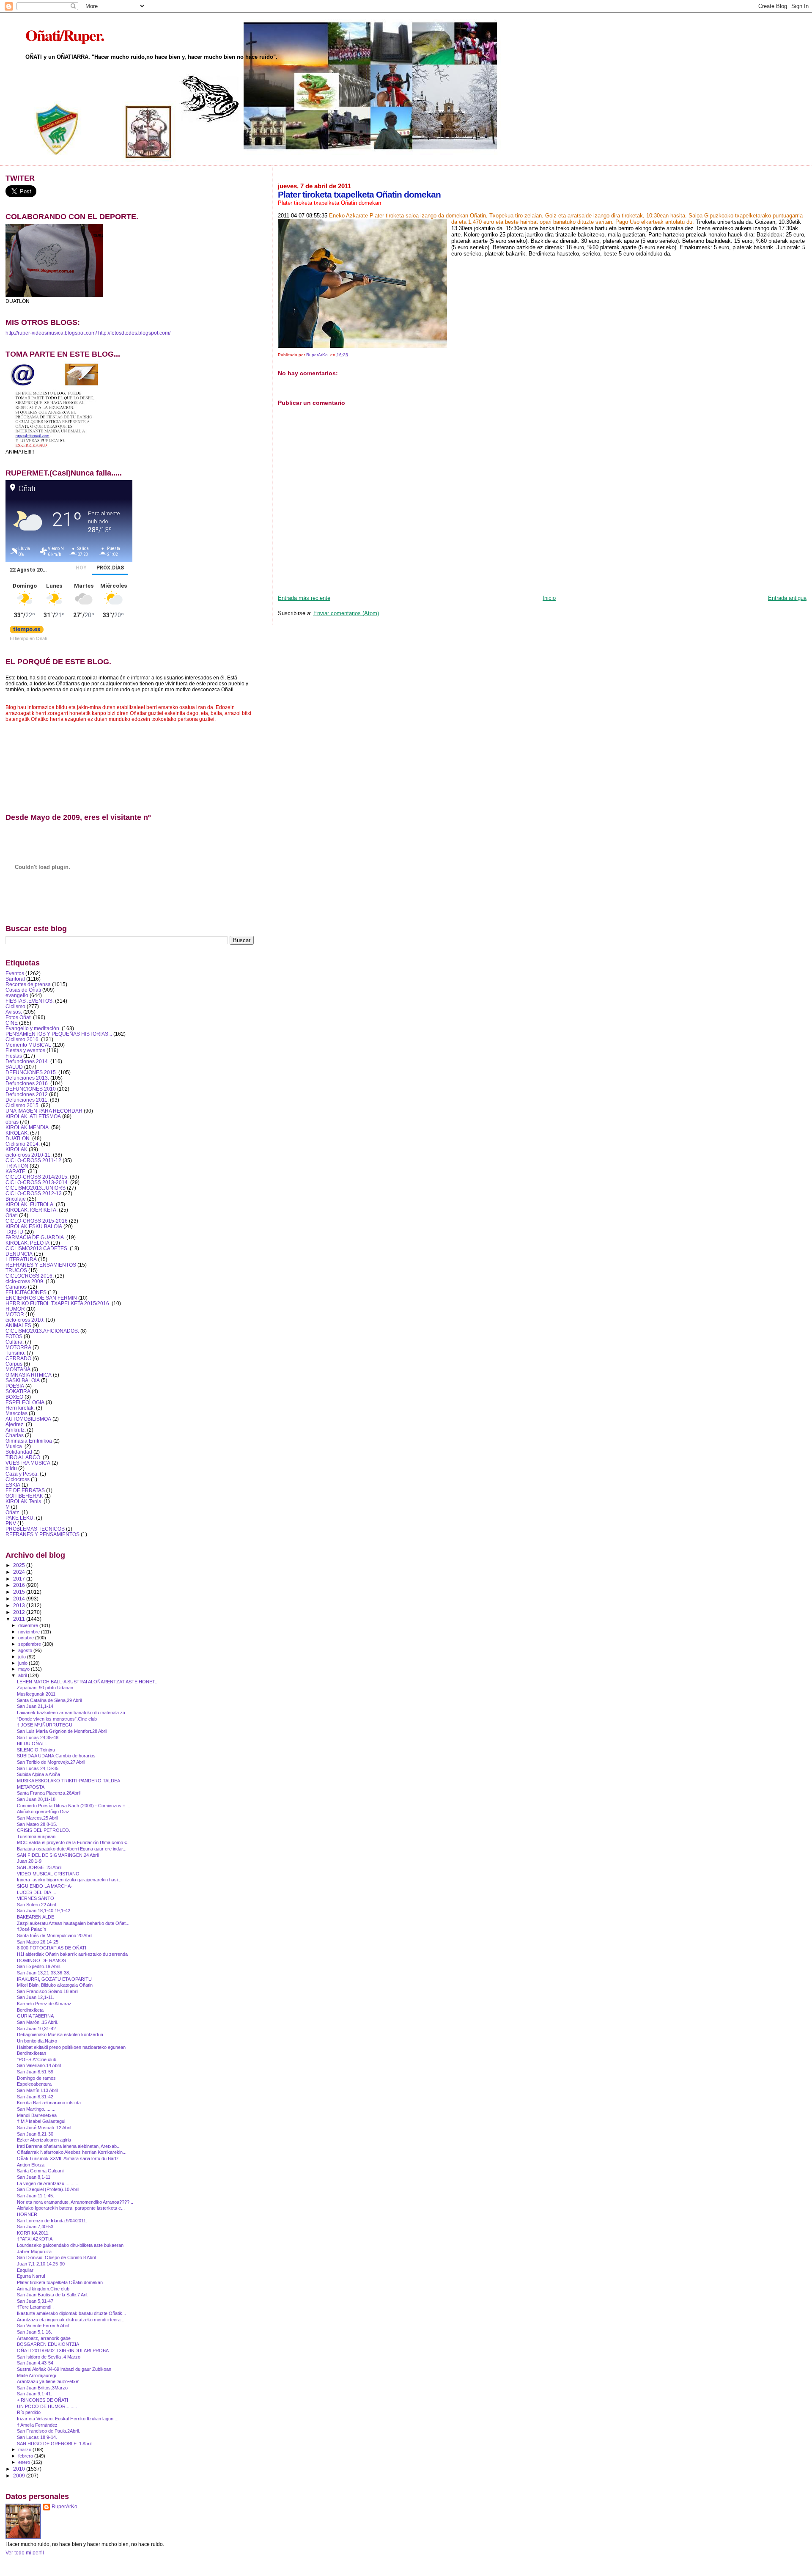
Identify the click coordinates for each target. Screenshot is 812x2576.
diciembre (29, 1625)
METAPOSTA (31, 1787)
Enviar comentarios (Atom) (346, 613)
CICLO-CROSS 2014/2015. (37, 1177)
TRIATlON (17, 1166)
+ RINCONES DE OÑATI (43, 2400)
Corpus (14, 1364)
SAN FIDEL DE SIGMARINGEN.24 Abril (58, 1855)
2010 (20, 2469)
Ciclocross (18, 1479)
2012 (20, 1612)
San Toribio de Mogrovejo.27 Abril (51, 1762)
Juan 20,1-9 (29, 1861)
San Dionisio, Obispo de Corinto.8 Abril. (57, 2257)
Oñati (12, 1215)
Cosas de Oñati (23, 990)
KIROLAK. (17, 1133)
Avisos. (14, 1012)
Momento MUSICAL (28, 1045)
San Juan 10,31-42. (37, 2029)
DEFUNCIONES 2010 (31, 1089)
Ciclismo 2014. (23, 1144)
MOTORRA (18, 1347)
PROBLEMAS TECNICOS (35, 1529)
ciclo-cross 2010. (25, 1320)
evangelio (17, 995)
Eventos (15, 973)
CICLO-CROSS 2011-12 (33, 1160)
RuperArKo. (65, 2507)
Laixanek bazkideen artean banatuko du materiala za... (73, 1713)
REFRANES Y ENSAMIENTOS (41, 1265)
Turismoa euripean (36, 1836)
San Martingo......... (36, 2109)
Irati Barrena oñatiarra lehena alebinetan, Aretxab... (69, 2146)
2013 (20, 1605)
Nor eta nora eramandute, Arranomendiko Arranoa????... (75, 2202)
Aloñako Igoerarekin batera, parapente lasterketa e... (71, 2208)
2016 (20, 1585)
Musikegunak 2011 (36, 1694)
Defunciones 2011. (27, 1100)
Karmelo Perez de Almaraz (44, 2004)
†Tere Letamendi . (35, 2307)
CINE (12, 1023)
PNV (11, 1523)
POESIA (15, 1386)
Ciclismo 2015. (23, 1105)
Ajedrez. (15, 1424)
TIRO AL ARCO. (23, 1457)
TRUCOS (16, 1270)
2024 (20, 1572)
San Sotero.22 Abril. (37, 1905)
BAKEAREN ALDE (36, 1917)
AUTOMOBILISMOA (28, 1419)
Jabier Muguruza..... (37, 2252)
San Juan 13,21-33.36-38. (44, 1973)
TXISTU (14, 1232)
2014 (20, 1599)
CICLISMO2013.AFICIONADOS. (42, 1331)
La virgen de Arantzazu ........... (48, 2183)
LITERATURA (21, 1259)
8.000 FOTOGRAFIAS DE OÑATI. (52, 1948)
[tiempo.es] (27, 631)
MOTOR (15, 1314)
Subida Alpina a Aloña (38, 1774)
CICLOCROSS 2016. (30, 1276)
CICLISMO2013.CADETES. (37, 1248)
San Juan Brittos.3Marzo (42, 2388)
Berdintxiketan (32, 2053)
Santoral (15, 979)
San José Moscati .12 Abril (44, 2128)
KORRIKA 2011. (33, 2233)
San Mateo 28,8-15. (37, 1824)
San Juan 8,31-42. (36, 2097)
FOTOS (14, 1336)
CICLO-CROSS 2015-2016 (37, 1221)
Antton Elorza (31, 2165)
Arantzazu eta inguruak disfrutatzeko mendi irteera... (71, 2320)
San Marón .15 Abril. (37, 2022)
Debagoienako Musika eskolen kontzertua (60, 2034)
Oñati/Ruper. (64, 35)
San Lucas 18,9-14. (37, 2437)
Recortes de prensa (28, 984)
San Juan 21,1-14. (36, 1706)
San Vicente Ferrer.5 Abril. (44, 2326)
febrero (26, 2456)
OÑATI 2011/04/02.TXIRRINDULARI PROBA (63, 2351)
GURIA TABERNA (35, 2016)
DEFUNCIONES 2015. (31, 1072)
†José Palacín (32, 1929)
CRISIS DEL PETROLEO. (44, 1830)
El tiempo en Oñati (28, 638)
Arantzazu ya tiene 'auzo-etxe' (48, 2381)
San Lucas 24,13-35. (38, 1768)
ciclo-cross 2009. (25, 1281)
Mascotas (16, 1413)
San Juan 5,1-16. (34, 2332)
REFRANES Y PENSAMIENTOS (43, 1534)
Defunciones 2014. (27, 1061)
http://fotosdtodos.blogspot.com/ (134, 333)
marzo (25, 2450)
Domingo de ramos (36, 2078)
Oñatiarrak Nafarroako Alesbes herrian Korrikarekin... (72, 2152)
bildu (11, 1468)
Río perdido (29, 2412)
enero (25, 2462)
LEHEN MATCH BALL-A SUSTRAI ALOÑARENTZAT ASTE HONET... (88, 1682)
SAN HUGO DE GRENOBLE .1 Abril (54, 2444)
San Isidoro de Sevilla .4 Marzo (49, 2357)
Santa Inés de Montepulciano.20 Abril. (55, 1935)
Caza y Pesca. (22, 1474)
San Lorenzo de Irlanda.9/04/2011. (52, 2221)
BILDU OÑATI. (32, 1743)
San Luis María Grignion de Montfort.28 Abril (62, 1731)
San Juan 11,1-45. (36, 2196)
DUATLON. (18, 1138)
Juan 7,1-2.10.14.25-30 (41, 2264)
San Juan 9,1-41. (34, 2394)
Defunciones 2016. (27, 1083)
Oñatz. (13, 1512)
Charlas (15, 1435)
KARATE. (16, 1171)
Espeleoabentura (34, 2084)
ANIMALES (18, 1325)
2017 (20, 1579)
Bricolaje (16, 1199)
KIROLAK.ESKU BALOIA (34, 1226)
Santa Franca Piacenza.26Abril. (49, 1793)
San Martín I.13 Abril (37, 2090)
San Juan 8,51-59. (36, 2072)
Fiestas (14, 1056)
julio (23, 1657)
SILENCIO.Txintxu (36, 1750)
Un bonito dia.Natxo (37, 2041)
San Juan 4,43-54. (36, 2363)
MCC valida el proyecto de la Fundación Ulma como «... (74, 1842)
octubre (27, 1638)
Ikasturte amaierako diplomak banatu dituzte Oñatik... (71, 2313)
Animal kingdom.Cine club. (44, 2289)
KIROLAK (16, 1149)
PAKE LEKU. (20, 1518)
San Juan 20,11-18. (37, 1799)
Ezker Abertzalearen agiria (44, 2140)
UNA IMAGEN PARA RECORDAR (44, 1111)
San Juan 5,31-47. (36, 2301)
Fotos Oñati (19, 1017)
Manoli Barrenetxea (37, 2115)
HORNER (27, 2214)
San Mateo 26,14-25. (38, 1942)
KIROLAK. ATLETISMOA (33, 1116)
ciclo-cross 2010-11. (29, 1155)
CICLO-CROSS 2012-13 (34, 1193)
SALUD (14, 1067)
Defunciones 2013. (27, 1078)
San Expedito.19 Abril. (39, 1966)
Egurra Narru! (31, 2276)
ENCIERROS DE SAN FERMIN (41, 1298)
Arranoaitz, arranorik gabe (44, 2338)
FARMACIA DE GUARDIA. (35, 1237)
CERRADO (18, 1358)
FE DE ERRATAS (25, 1490)
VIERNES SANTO (36, 1898)
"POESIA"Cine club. (37, 2059)
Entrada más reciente (304, 598)
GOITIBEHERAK (24, 1496)
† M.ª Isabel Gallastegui (41, 2121)
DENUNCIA (19, 1254)
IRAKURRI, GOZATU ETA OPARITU (54, 1979)
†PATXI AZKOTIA (35, 2239)
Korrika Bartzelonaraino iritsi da (49, 2103)
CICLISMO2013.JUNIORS (36, 1188)
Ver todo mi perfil (25, 2553)
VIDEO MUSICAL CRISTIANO (48, 1874)
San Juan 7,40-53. (36, 2227)
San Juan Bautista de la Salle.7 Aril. (53, 2295)
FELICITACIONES (26, 1292)
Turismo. (15, 1353)
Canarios (16, 1287)
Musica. (14, 1446)
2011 (20, 1619)
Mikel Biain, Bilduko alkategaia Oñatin (55, 1985)
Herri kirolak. (20, 1408)
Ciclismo (15, 1006)
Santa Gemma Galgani (40, 2171)
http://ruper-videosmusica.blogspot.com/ (51, 333)
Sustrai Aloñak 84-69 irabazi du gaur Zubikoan (64, 2369)
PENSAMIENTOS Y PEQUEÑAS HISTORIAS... (59, 1034)
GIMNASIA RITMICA (29, 1375)
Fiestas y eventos (25, 1050)
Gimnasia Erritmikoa (29, 1441)
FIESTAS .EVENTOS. (30, 1001)
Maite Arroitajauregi (36, 2375)
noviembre (30, 1632)
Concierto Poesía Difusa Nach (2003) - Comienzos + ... (74, 1806)
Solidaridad (19, 1452)
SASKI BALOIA (23, 1380)
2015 (20, 1592)
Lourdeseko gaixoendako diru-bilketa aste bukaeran (70, 2245)
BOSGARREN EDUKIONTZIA (48, 2344)
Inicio (549, 598)
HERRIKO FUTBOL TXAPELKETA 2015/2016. (58, 1303)
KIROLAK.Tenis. (24, 1501)
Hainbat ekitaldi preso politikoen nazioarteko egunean (71, 2047)
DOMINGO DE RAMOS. (42, 1960)
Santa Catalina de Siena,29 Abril (49, 1700)
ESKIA (13, 1485)
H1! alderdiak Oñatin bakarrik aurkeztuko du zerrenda (72, 1954)
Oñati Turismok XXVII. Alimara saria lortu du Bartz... (70, 2158)
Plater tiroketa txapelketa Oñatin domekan (60, 2282)
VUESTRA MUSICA (28, 1463)
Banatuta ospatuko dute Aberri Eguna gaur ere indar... (72, 1849)
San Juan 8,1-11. (34, 2177)
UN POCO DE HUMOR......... (47, 2406)
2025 (20, 1565)
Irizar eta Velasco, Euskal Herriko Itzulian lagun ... (68, 2419)
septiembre (30, 1644)
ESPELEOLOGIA (25, 1402)
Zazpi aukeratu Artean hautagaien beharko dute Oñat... (73, 1923)
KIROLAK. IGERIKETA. (32, 1210)
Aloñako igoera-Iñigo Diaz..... (46, 1812)
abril (23, 1675)
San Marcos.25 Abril (37, 1818)
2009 (20, 2476)
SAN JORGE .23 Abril (39, 1867)
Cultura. (15, 1342)
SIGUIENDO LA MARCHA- (45, 1886)
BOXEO (14, 1397)
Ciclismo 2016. (23, 1039)
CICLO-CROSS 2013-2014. (37, 1182)
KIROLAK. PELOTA (27, 1243)
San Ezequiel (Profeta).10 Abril (48, 2189)
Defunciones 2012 (27, 1094)
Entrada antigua (787, 598)
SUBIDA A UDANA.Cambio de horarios (56, 1756)
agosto (26, 1650)
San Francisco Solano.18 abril (48, 1991)
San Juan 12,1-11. (36, 1997)
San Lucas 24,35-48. (38, 1737)
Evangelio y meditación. (33, 1028)
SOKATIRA (18, 1391)
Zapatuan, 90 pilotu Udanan (45, 1688)
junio (23, 1663)
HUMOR (15, 1309)
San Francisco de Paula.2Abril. (48, 2431)
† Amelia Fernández (37, 2425)
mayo (25, 1669)
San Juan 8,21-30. (36, 2134)
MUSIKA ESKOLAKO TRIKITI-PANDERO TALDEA (69, 1781)
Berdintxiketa (30, 2010)
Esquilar (25, 2270)
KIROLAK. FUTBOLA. (30, 1204)
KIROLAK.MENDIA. (28, 1127)
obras (12, 1122)
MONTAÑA (18, 1369)
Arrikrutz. (16, 1430)
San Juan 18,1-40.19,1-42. (44, 1911)
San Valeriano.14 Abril (39, 2065)
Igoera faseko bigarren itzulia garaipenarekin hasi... (69, 1880)
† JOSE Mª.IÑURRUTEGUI (45, 1725)
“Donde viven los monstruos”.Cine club (57, 1719)
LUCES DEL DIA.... (37, 1892)
